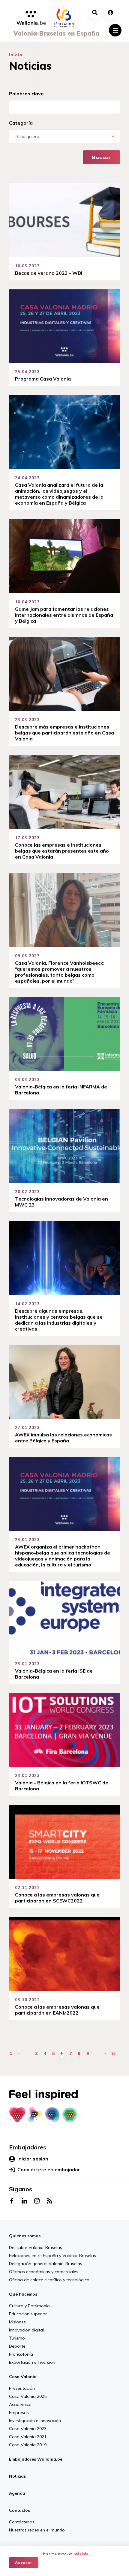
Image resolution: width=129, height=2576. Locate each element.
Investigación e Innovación (35, 2421)
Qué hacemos (23, 2294)
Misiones (17, 2322)
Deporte (17, 2346)
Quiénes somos (25, 2236)
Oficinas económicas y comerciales (44, 2272)
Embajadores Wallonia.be (36, 2459)
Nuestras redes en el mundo (37, 2530)
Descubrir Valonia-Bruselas (36, 2247)
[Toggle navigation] (115, 30)
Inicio (16, 55)
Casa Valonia (23, 2377)
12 (113, 2053)
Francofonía (21, 2354)
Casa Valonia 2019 (28, 2445)
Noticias (17, 2476)
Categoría (21, 123)
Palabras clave (26, 94)
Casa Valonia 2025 (28, 2396)
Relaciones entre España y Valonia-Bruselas (52, 2256)
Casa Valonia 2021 (28, 2437)
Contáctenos (22, 2522)
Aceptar (24, 2562)
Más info (81, 2554)
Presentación (22, 2388)
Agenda (17, 2493)
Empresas (19, 2412)
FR (71, 2542)
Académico (20, 2404)
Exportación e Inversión (32, 2362)
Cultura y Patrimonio (29, 2306)
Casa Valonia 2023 (28, 2429)
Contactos (19, 2510)
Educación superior (28, 2314)
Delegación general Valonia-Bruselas (46, 2264)
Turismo (17, 2338)
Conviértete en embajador (49, 2169)
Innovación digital (26, 2330)
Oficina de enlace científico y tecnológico (49, 2280)
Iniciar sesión (33, 2159)
